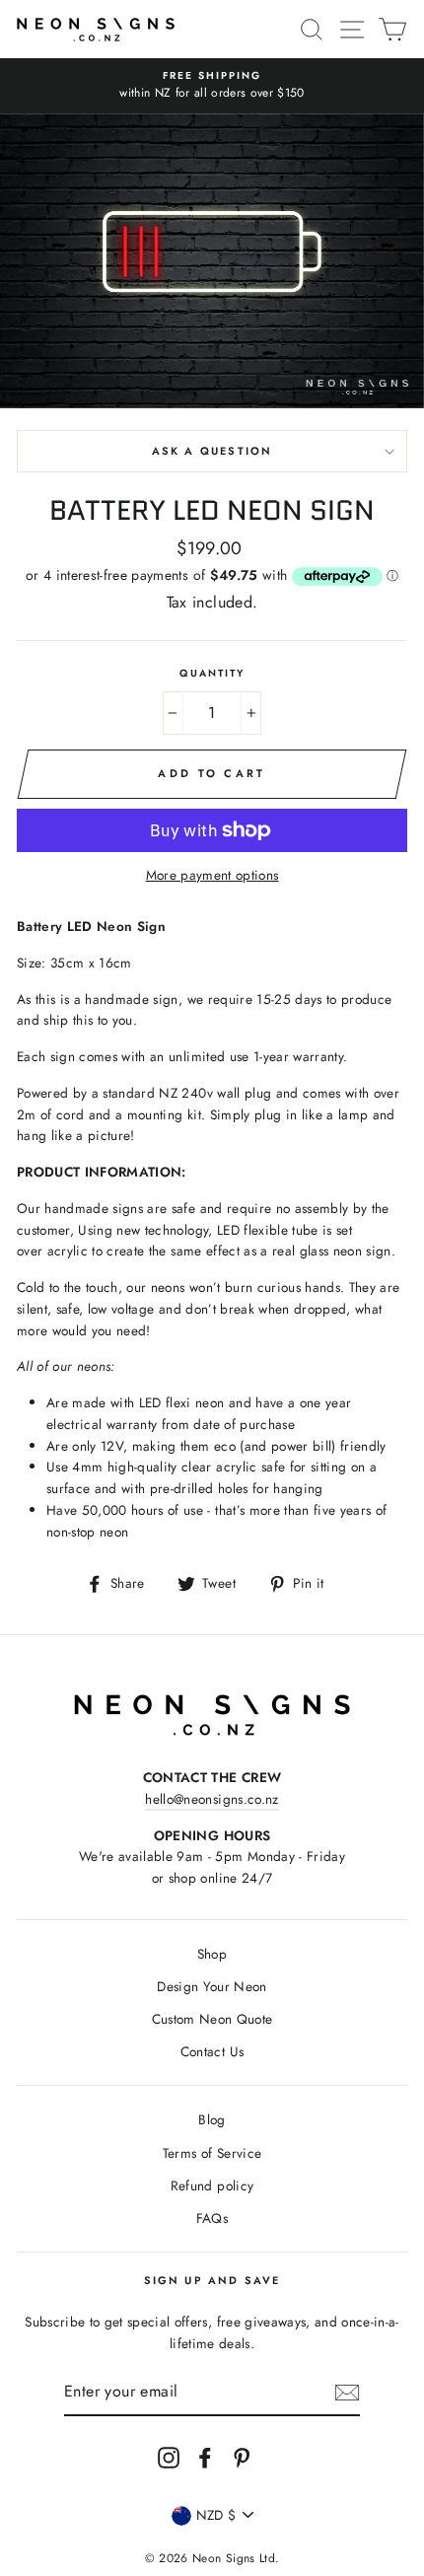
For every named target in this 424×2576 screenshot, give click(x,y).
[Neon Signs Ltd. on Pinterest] (242, 2457)
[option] (212, 86)
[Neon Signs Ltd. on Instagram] (169, 2457)
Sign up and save (212, 2280)
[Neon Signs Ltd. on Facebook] (205, 2457)
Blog (212, 2119)
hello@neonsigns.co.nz (212, 1799)
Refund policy (212, 2185)
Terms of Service (212, 2153)
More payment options (212, 875)
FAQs (212, 2218)
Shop (212, 1954)
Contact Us (212, 2051)
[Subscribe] (347, 2393)
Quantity (212, 673)
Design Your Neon (212, 1986)
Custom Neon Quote (212, 2019)
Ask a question (212, 451)
